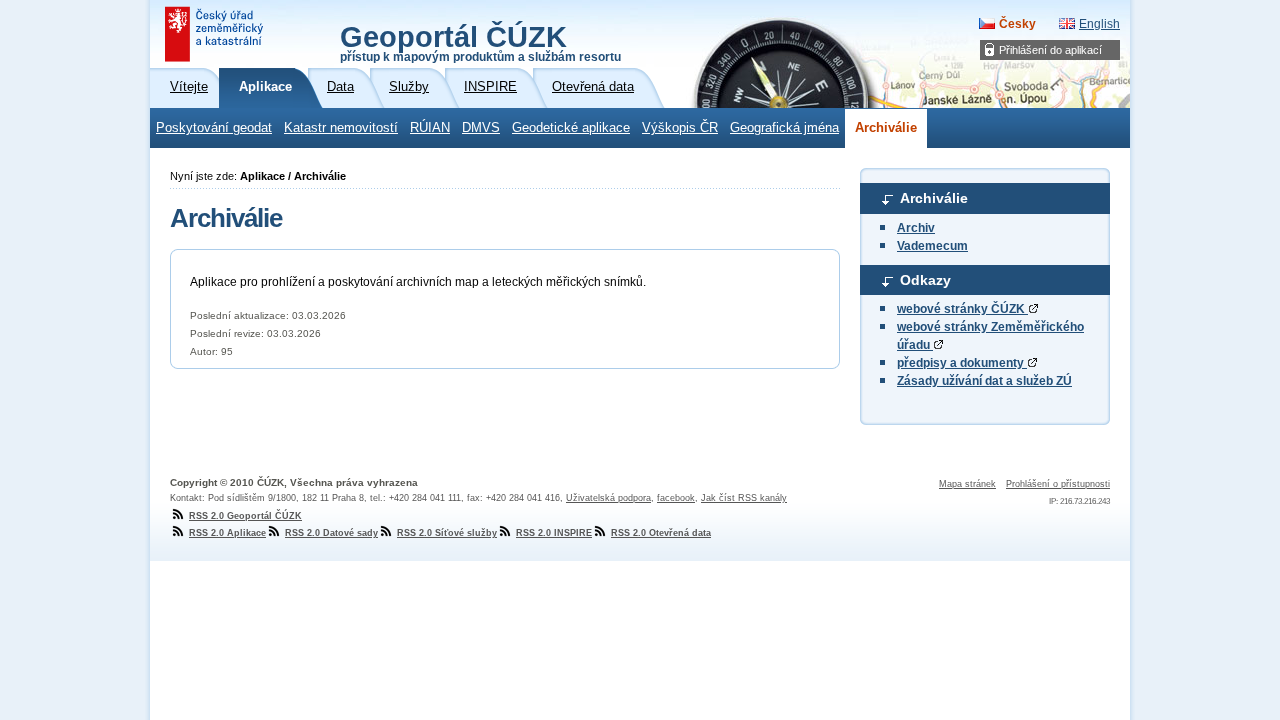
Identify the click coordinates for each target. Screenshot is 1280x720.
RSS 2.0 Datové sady (331, 533)
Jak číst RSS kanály (744, 498)
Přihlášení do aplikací (1050, 50)
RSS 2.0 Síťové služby (447, 533)
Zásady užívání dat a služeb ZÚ (984, 381)
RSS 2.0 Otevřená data (661, 533)
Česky (1017, 24)
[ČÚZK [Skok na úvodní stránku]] (216, 34)
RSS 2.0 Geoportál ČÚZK (245, 516)
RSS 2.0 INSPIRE (554, 533)
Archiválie (886, 128)
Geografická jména (784, 128)
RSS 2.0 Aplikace (227, 533)
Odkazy (925, 280)
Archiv (916, 228)
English (1099, 24)
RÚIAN (430, 128)
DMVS (481, 128)
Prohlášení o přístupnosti (1058, 484)
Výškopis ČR (680, 128)
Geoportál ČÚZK (480, 42)
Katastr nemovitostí (341, 128)
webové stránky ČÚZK (962, 309)
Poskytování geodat (214, 128)
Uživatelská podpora (608, 498)
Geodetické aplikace (571, 128)
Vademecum (932, 246)
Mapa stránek (967, 484)
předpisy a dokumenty (962, 363)
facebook (676, 498)
